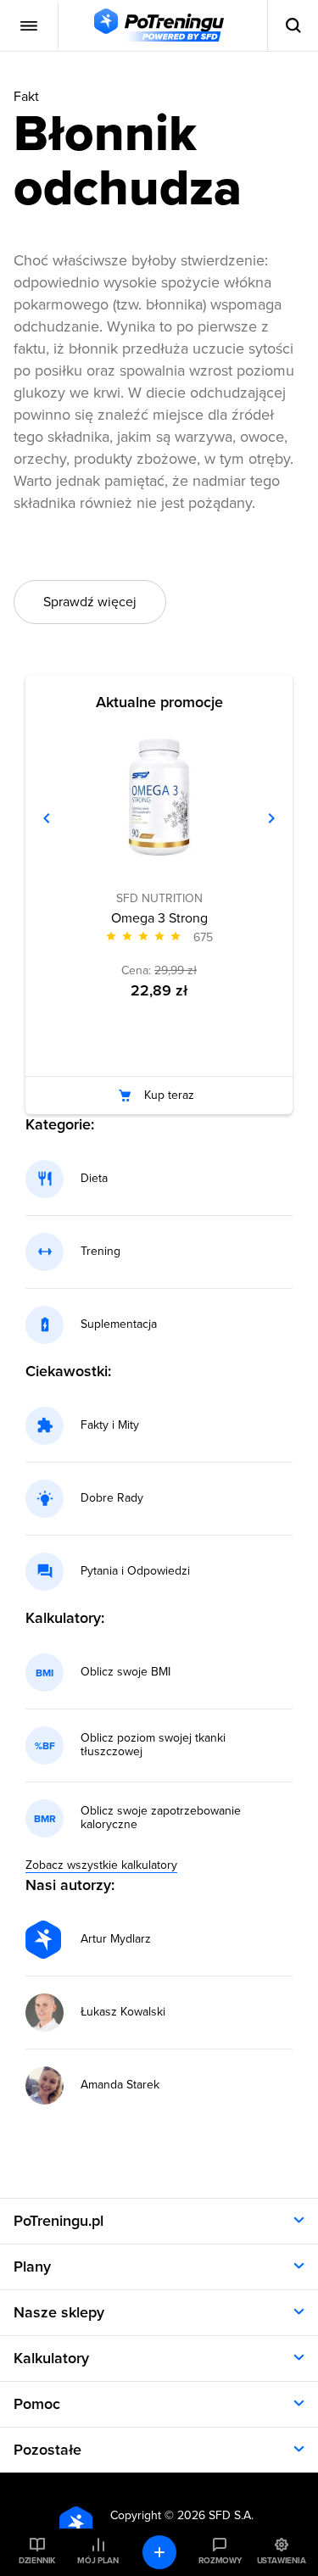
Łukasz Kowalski (123, 2012)
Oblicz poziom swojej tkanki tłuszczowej (153, 1745)
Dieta (94, 1179)
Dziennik (37, 2561)
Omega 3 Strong (159, 918)
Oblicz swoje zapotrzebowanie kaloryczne (161, 1818)
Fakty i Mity (110, 1425)
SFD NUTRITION (159, 898)
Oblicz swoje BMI (126, 1672)
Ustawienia (282, 2561)
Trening (100, 1252)
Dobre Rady (112, 1498)
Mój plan (98, 2561)
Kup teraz (169, 1095)
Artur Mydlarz (116, 1939)
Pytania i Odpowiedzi (135, 1571)
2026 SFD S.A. (215, 2515)
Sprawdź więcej (90, 602)
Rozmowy (220, 2561)
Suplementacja (119, 1324)
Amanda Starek (120, 2085)
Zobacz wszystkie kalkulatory (101, 1865)
